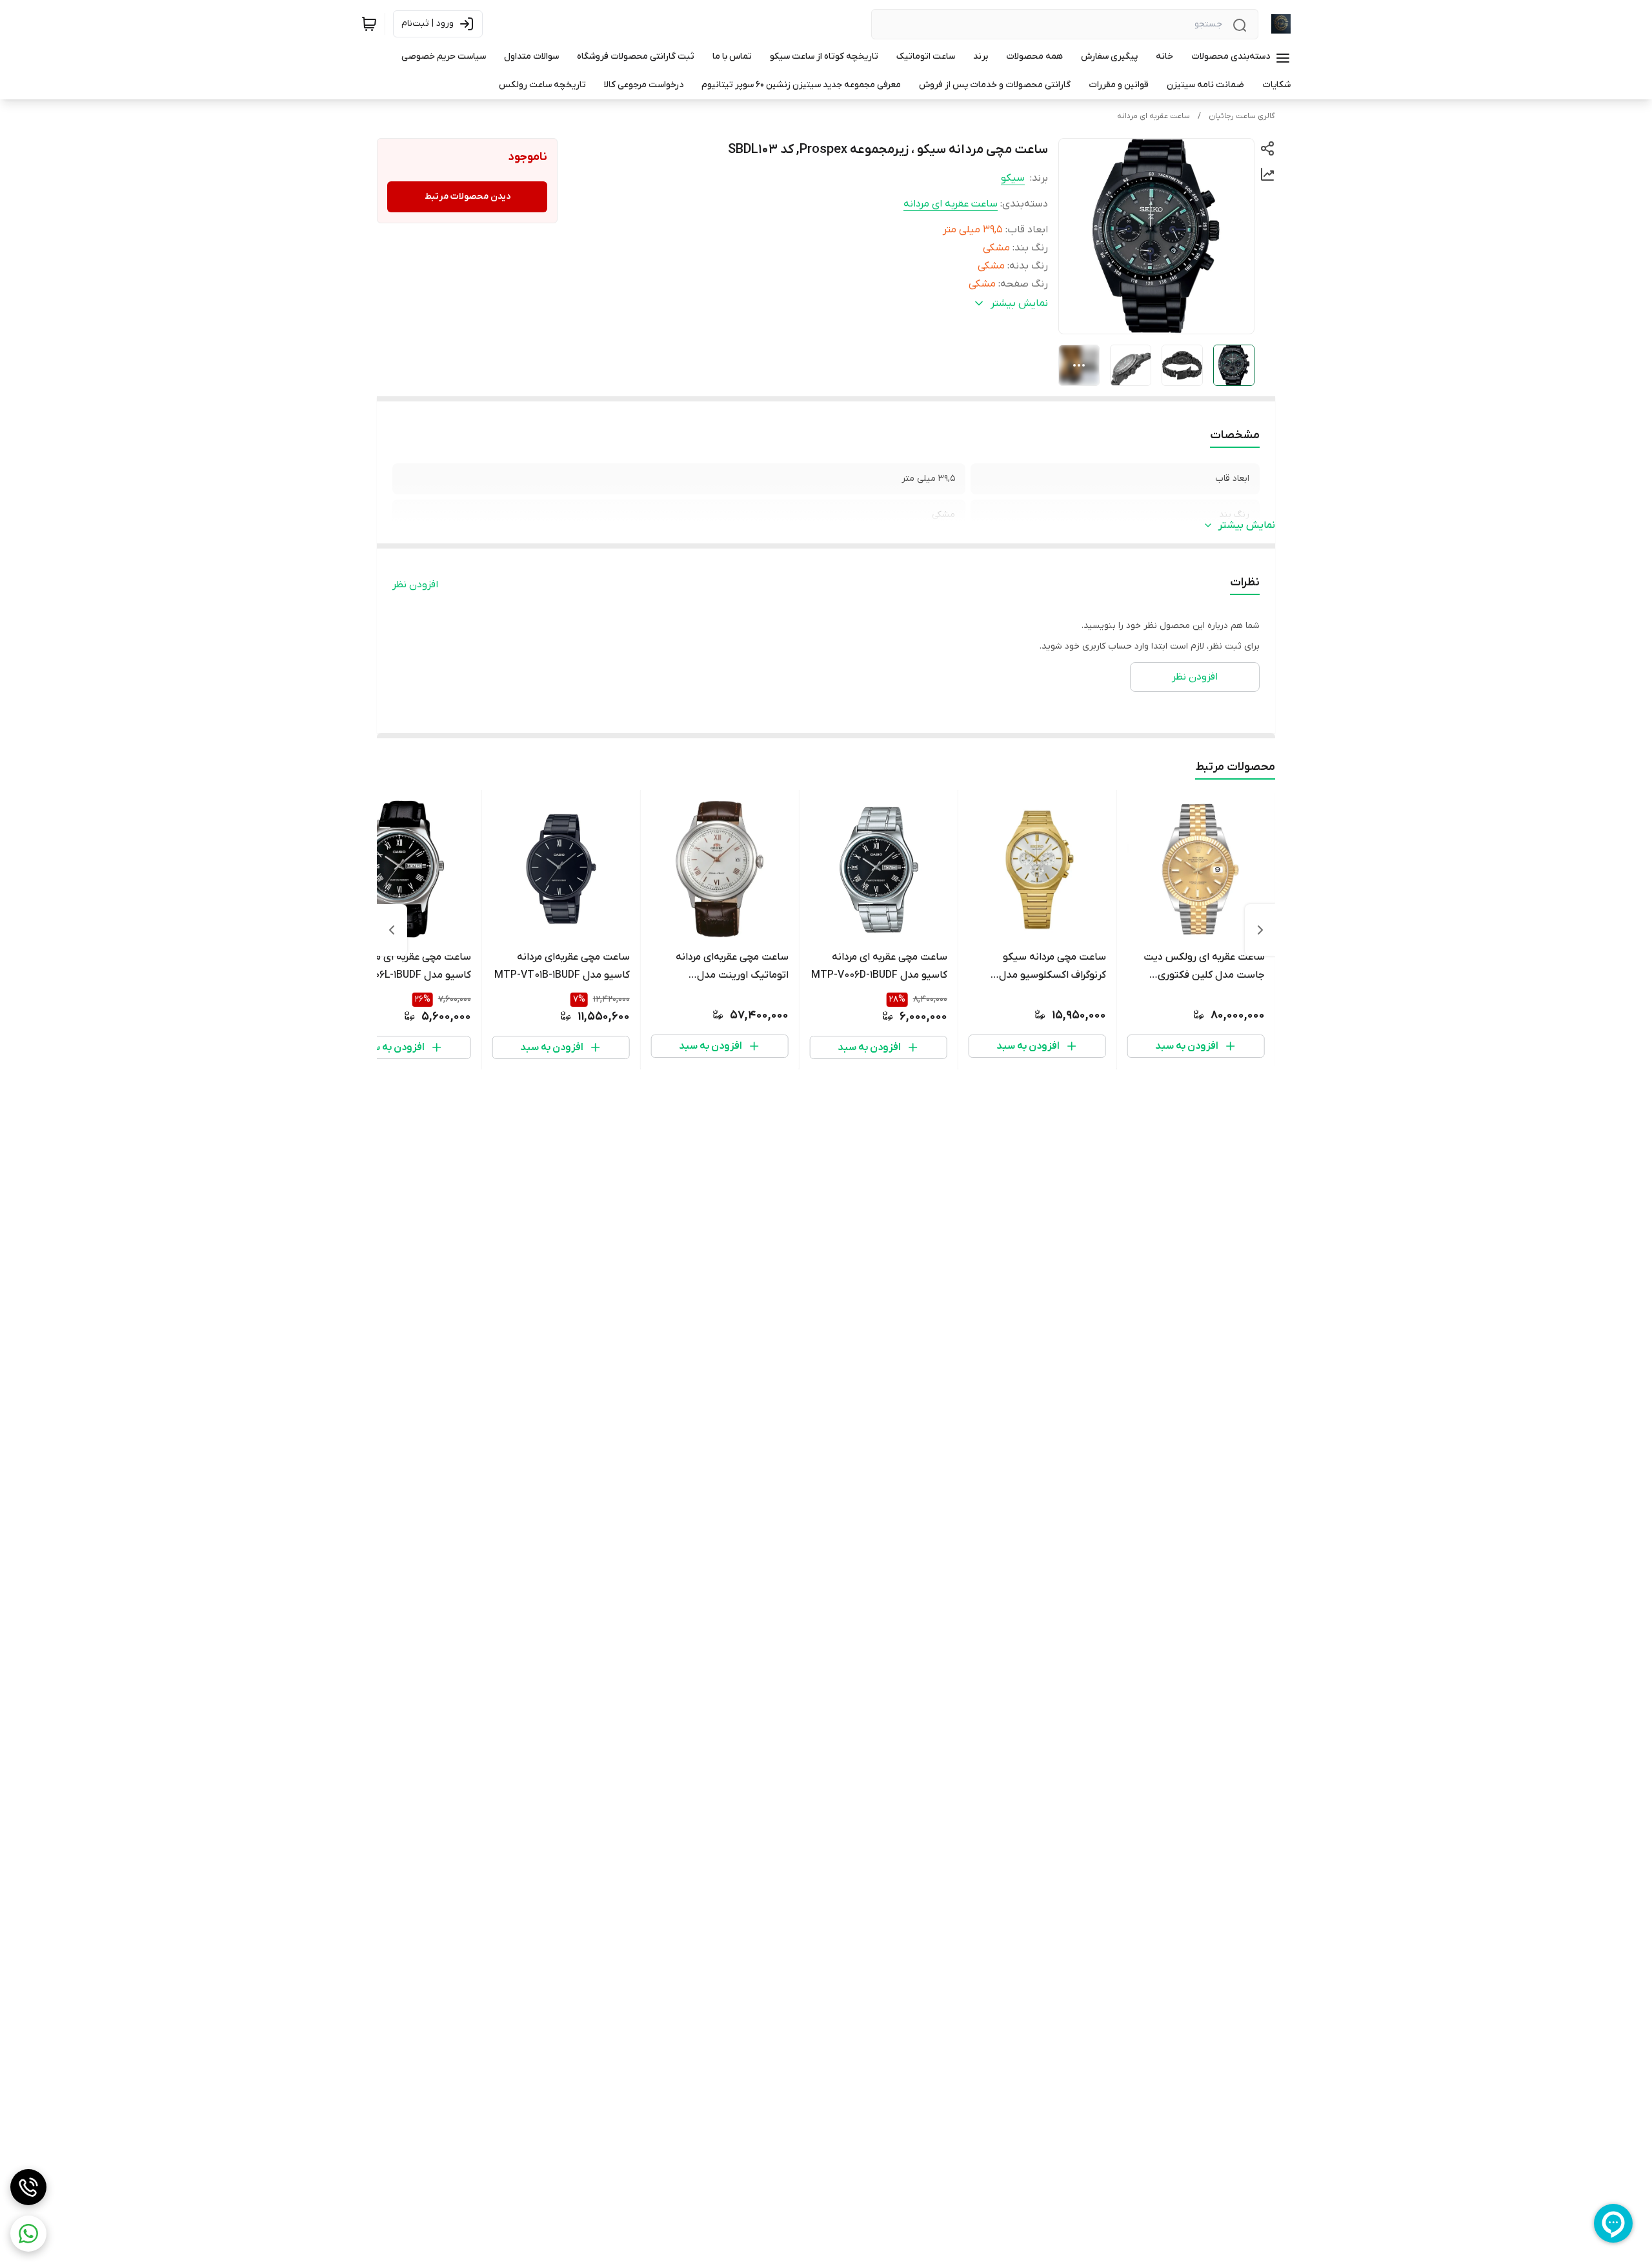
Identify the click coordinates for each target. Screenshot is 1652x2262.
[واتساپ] (28, 2234)
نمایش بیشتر (1247, 525)
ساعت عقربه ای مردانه (1153, 116)
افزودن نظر (415, 585)
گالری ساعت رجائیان (1242, 116)
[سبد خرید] (369, 24)
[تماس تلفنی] (28, 2187)
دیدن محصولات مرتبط (468, 197)
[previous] (1260, 930)
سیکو (1013, 178)
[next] (392, 930)
